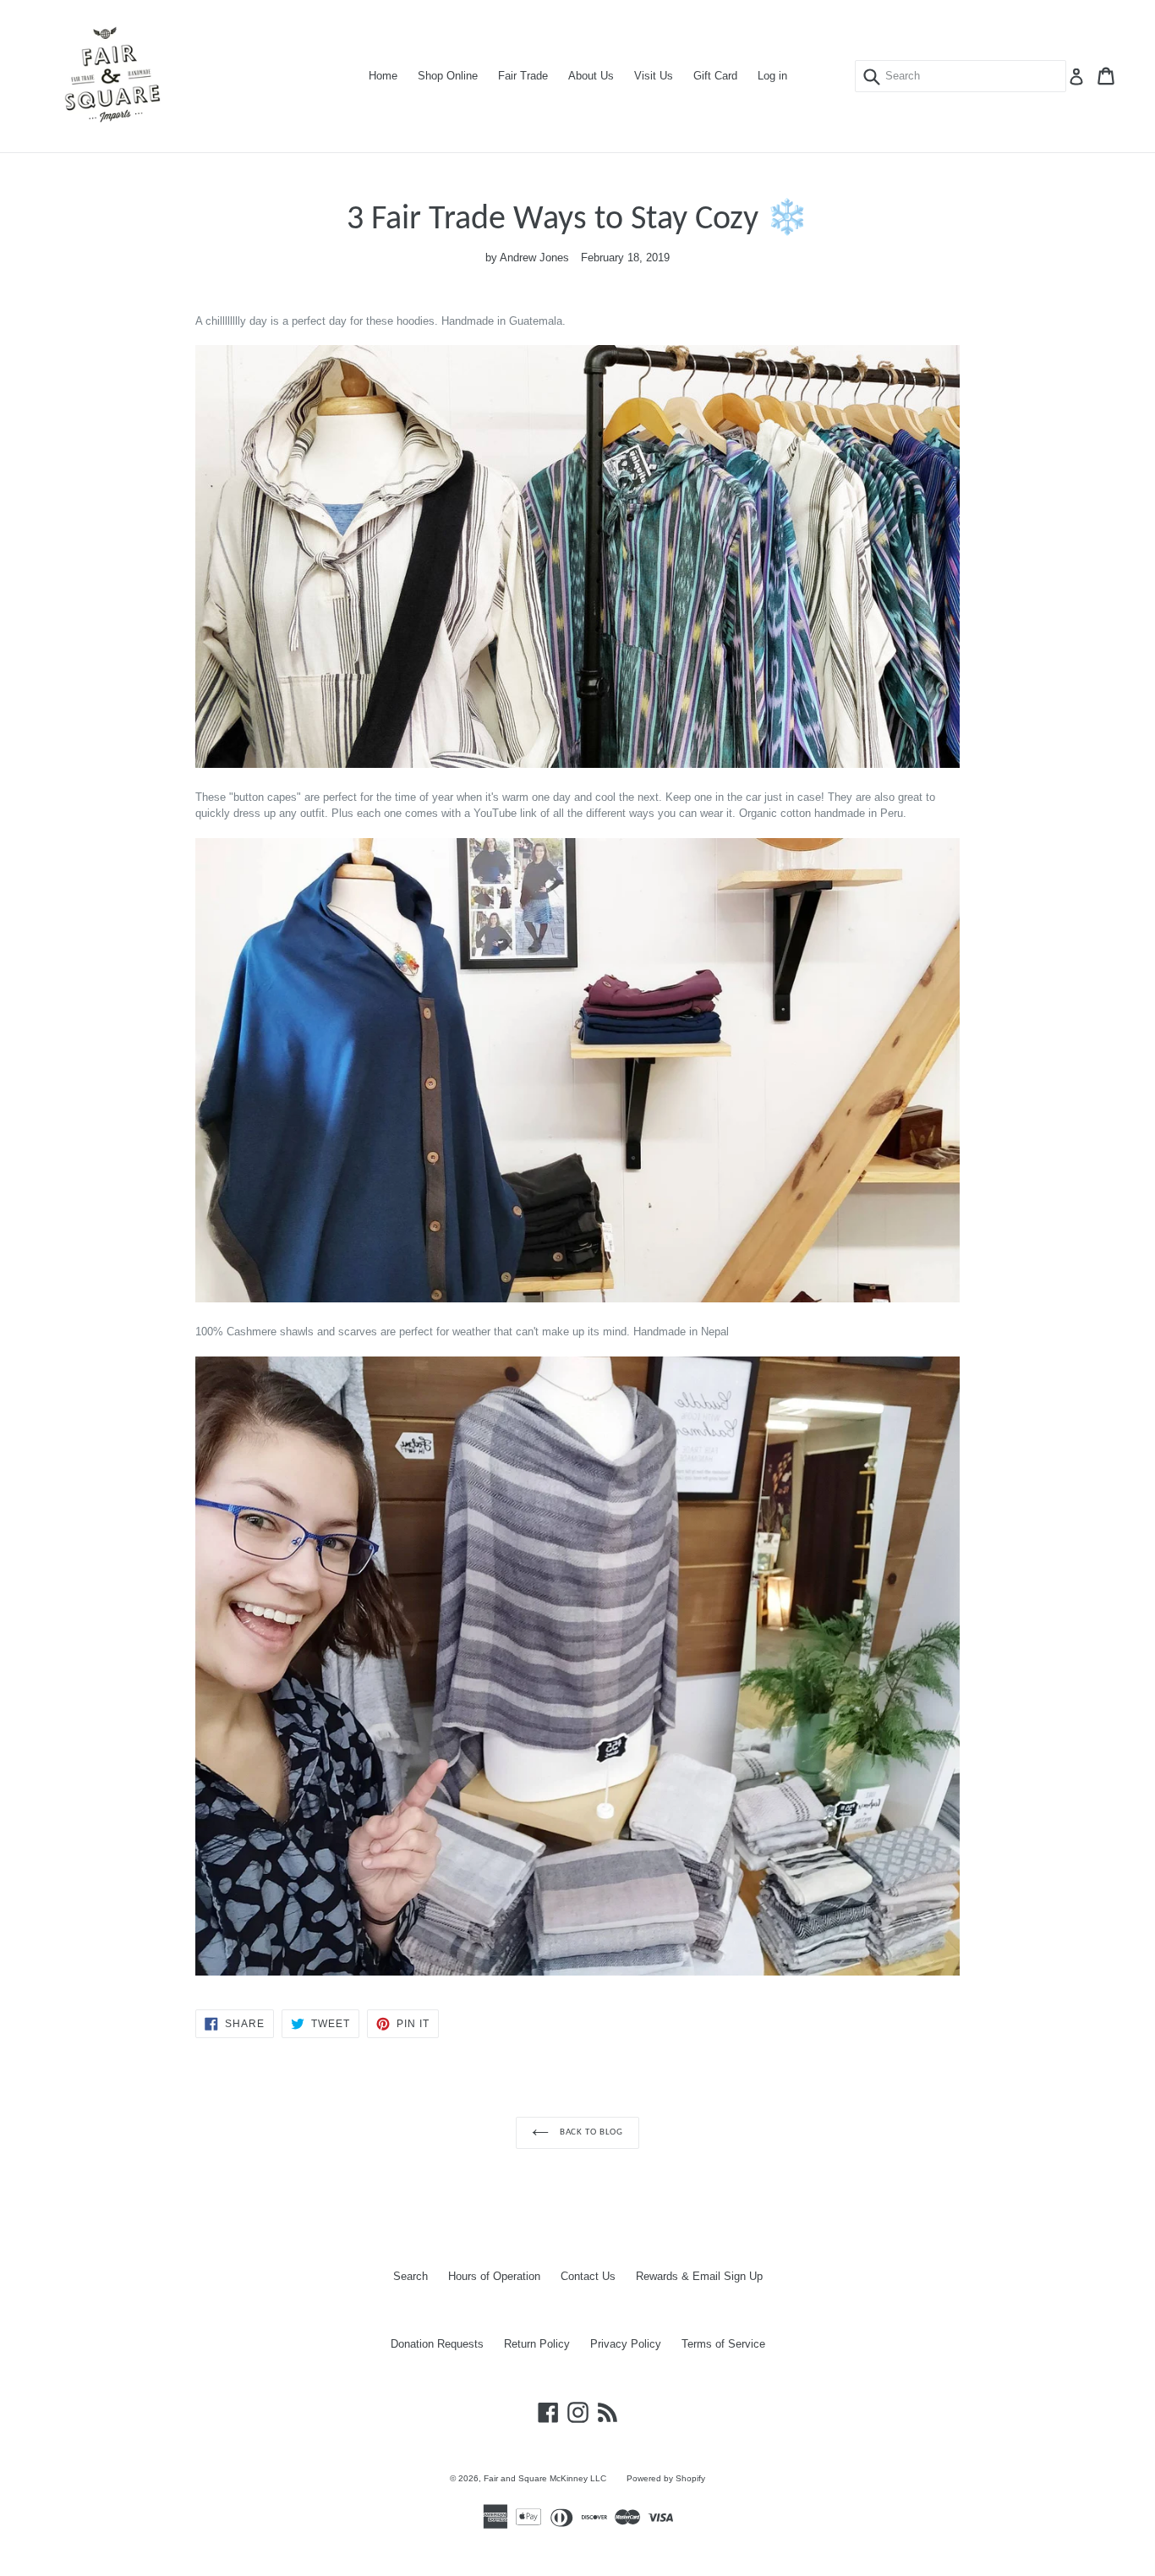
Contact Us (588, 2276)
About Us (591, 76)
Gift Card (715, 76)
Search (411, 2276)
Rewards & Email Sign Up (699, 2276)
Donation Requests (437, 2344)
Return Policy (537, 2344)
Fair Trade (523, 76)
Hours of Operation (494, 2276)
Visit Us (654, 76)
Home (383, 76)
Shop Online (448, 76)
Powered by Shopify (666, 2478)
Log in (772, 76)
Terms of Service (723, 2344)
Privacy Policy (626, 2344)
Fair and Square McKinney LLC (545, 2478)
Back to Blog (590, 2132)
